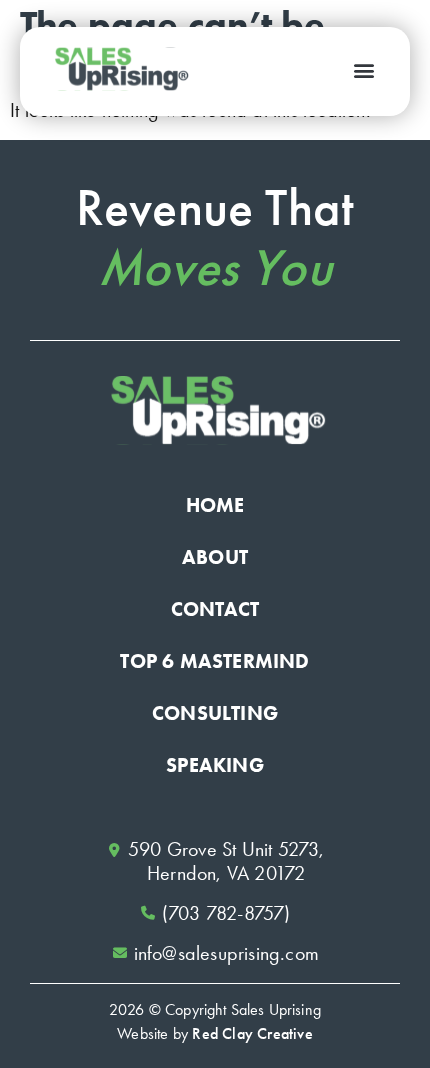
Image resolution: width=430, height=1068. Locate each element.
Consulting (215, 713)
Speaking (215, 765)
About (215, 557)
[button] (363, 69)
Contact (215, 609)
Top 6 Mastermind (214, 661)
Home (215, 505)
